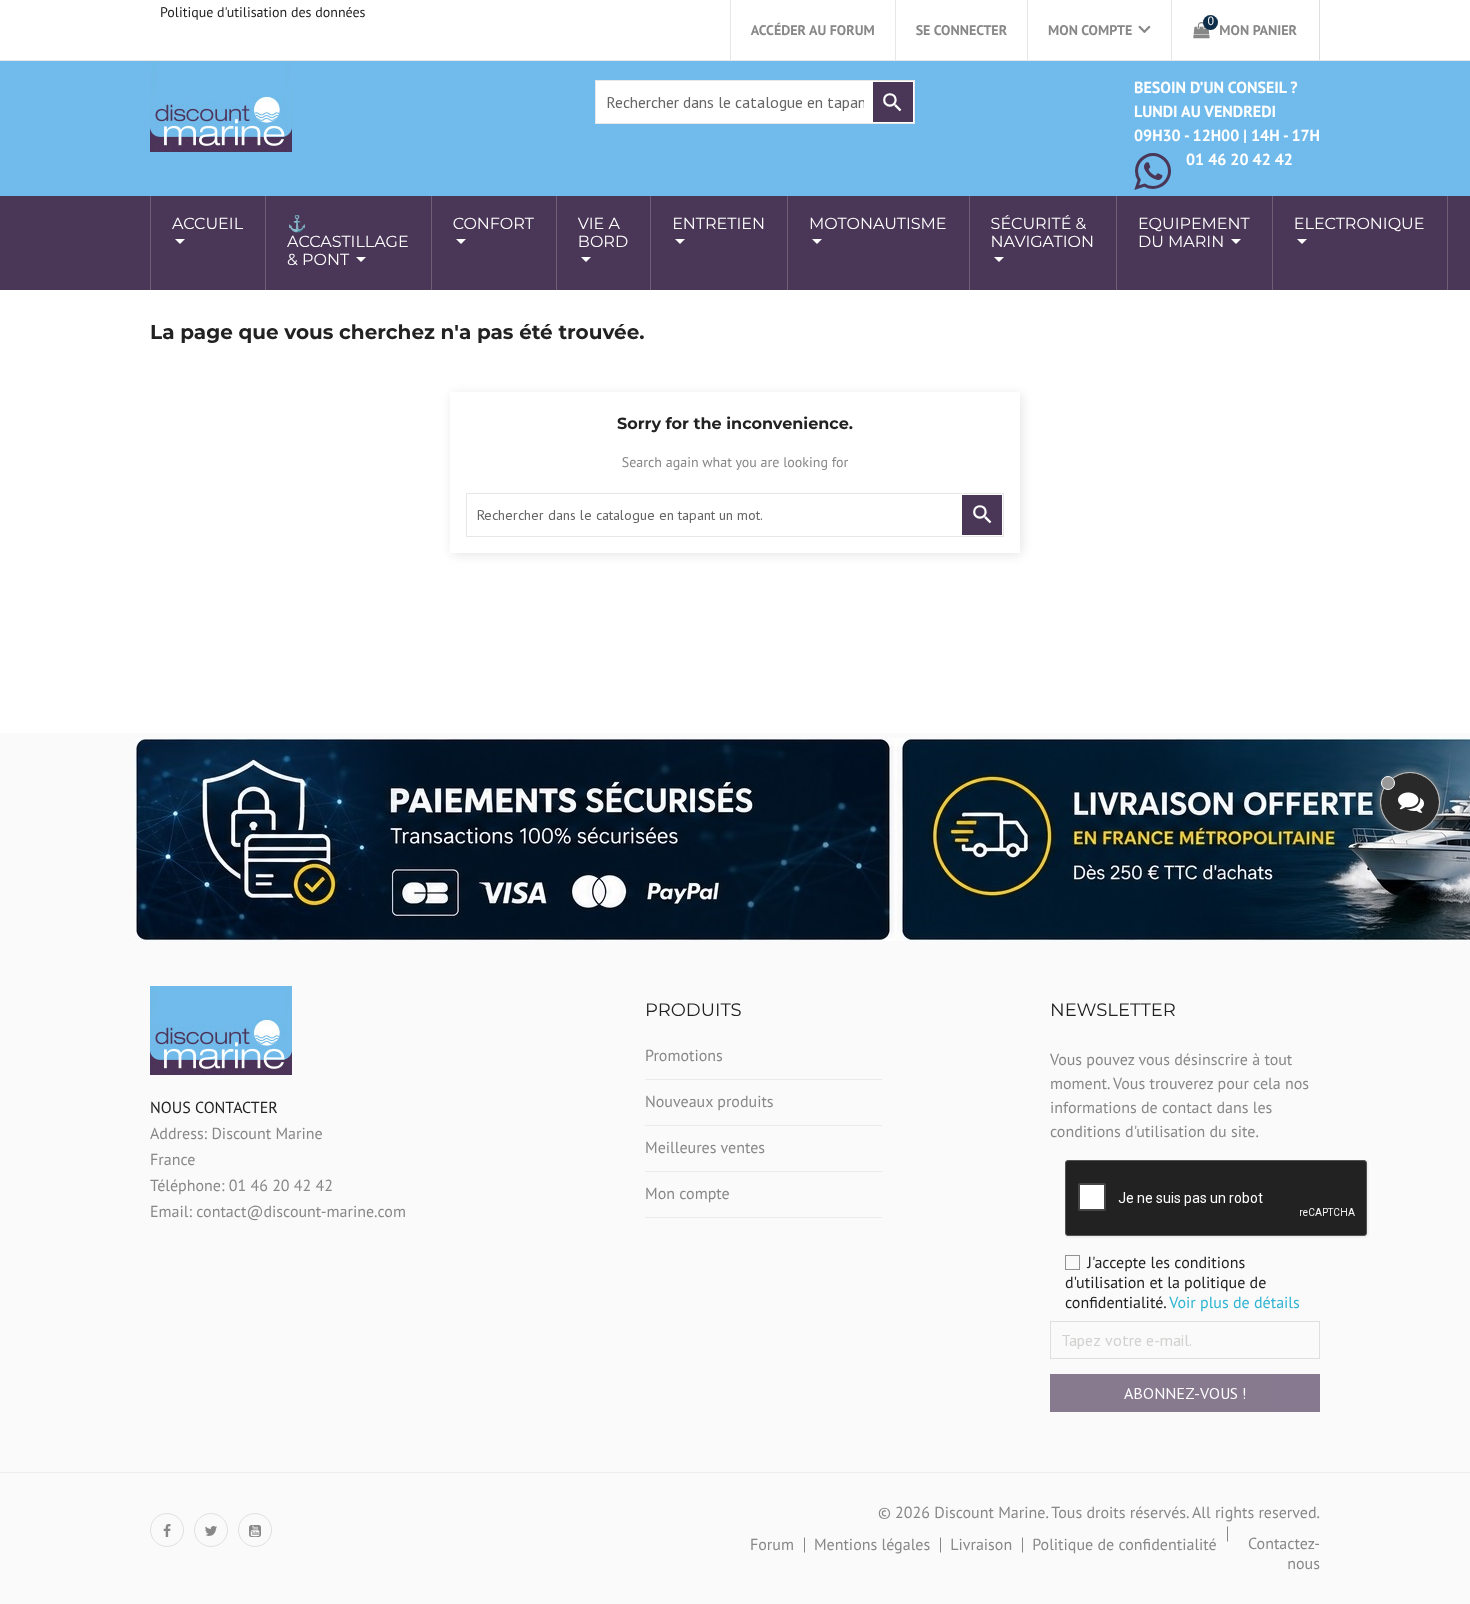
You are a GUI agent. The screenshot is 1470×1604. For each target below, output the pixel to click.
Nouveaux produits (709, 1102)
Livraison (981, 1545)
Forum (772, 1545)
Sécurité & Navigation (1042, 233)
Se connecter (961, 30)
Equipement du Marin (1194, 233)
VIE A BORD (603, 233)
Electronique (1359, 224)
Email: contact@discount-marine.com (278, 1212)
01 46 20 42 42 (1239, 160)
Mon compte (687, 1194)
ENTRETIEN (718, 224)
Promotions (684, 1056)
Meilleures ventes (705, 1148)
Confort (493, 224)
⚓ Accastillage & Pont (348, 242)
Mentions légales (872, 1545)
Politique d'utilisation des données (263, 12)
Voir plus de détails (1234, 1303)
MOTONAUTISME (878, 224)
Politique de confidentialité (1124, 1545)
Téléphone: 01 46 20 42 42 (241, 1186)
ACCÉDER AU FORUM (813, 30)
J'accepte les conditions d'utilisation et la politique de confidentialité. (1182, 1283)
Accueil (207, 224)
